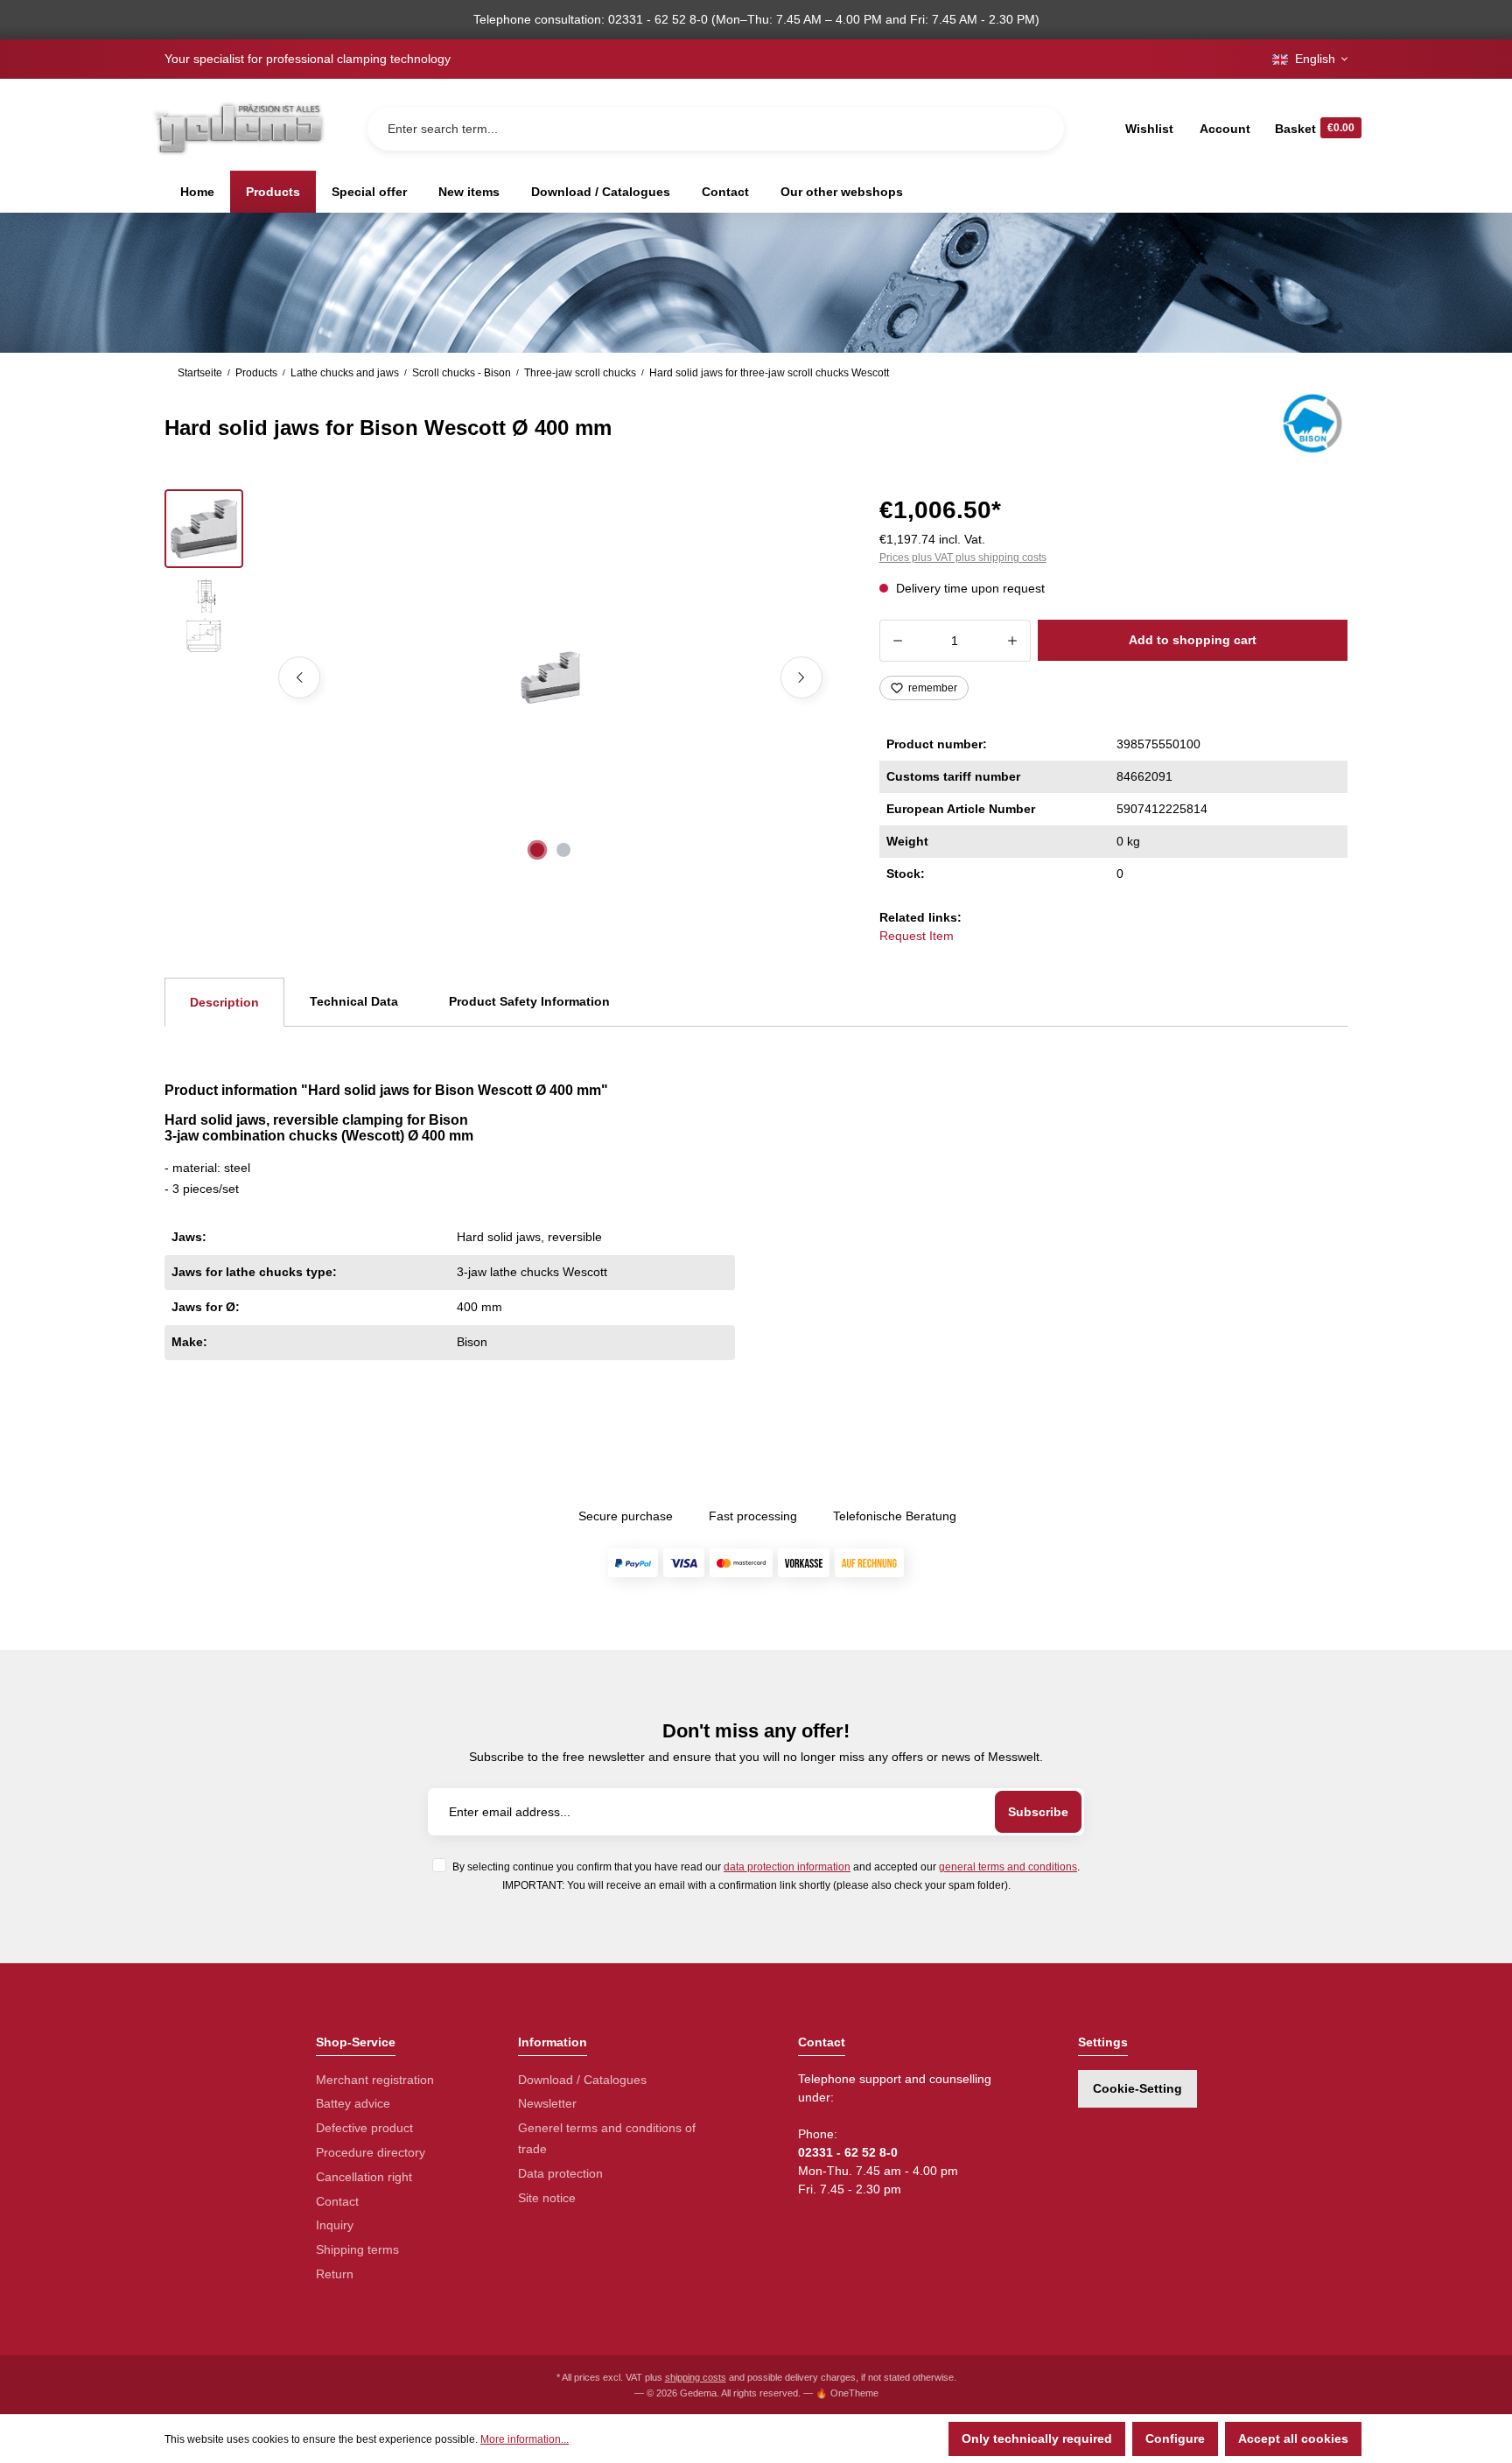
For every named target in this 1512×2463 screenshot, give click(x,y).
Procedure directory (371, 2152)
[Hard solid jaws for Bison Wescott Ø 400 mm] (550, 677)
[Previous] (299, 677)
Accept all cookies (1293, 2438)
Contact (337, 2201)
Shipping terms (357, 2249)
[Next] (801, 677)
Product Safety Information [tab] (529, 1001)
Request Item (917, 936)
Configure (1175, 2438)
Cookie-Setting (1137, 2088)
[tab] (224, 1002)
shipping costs (696, 2377)
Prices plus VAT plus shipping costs (963, 558)
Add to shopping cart (1193, 640)
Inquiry (335, 2225)
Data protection (560, 2173)
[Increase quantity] (1013, 641)
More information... (525, 2439)
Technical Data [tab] (354, 1001)
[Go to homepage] (238, 128)
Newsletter (547, 2103)
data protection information (787, 1867)
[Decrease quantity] (897, 641)
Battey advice (353, 2103)
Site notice (547, 2198)
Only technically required (1037, 2438)
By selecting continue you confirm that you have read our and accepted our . (766, 1867)
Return (335, 2274)
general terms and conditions (1008, 1867)
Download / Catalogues (582, 2080)
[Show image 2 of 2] (563, 850)
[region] (501, 677)
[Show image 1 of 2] (537, 850)
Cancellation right (364, 2177)
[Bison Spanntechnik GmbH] (1310, 424)
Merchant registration (375, 2080)
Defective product (364, 2128)
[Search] (1037, 129)
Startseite (200, 373)
